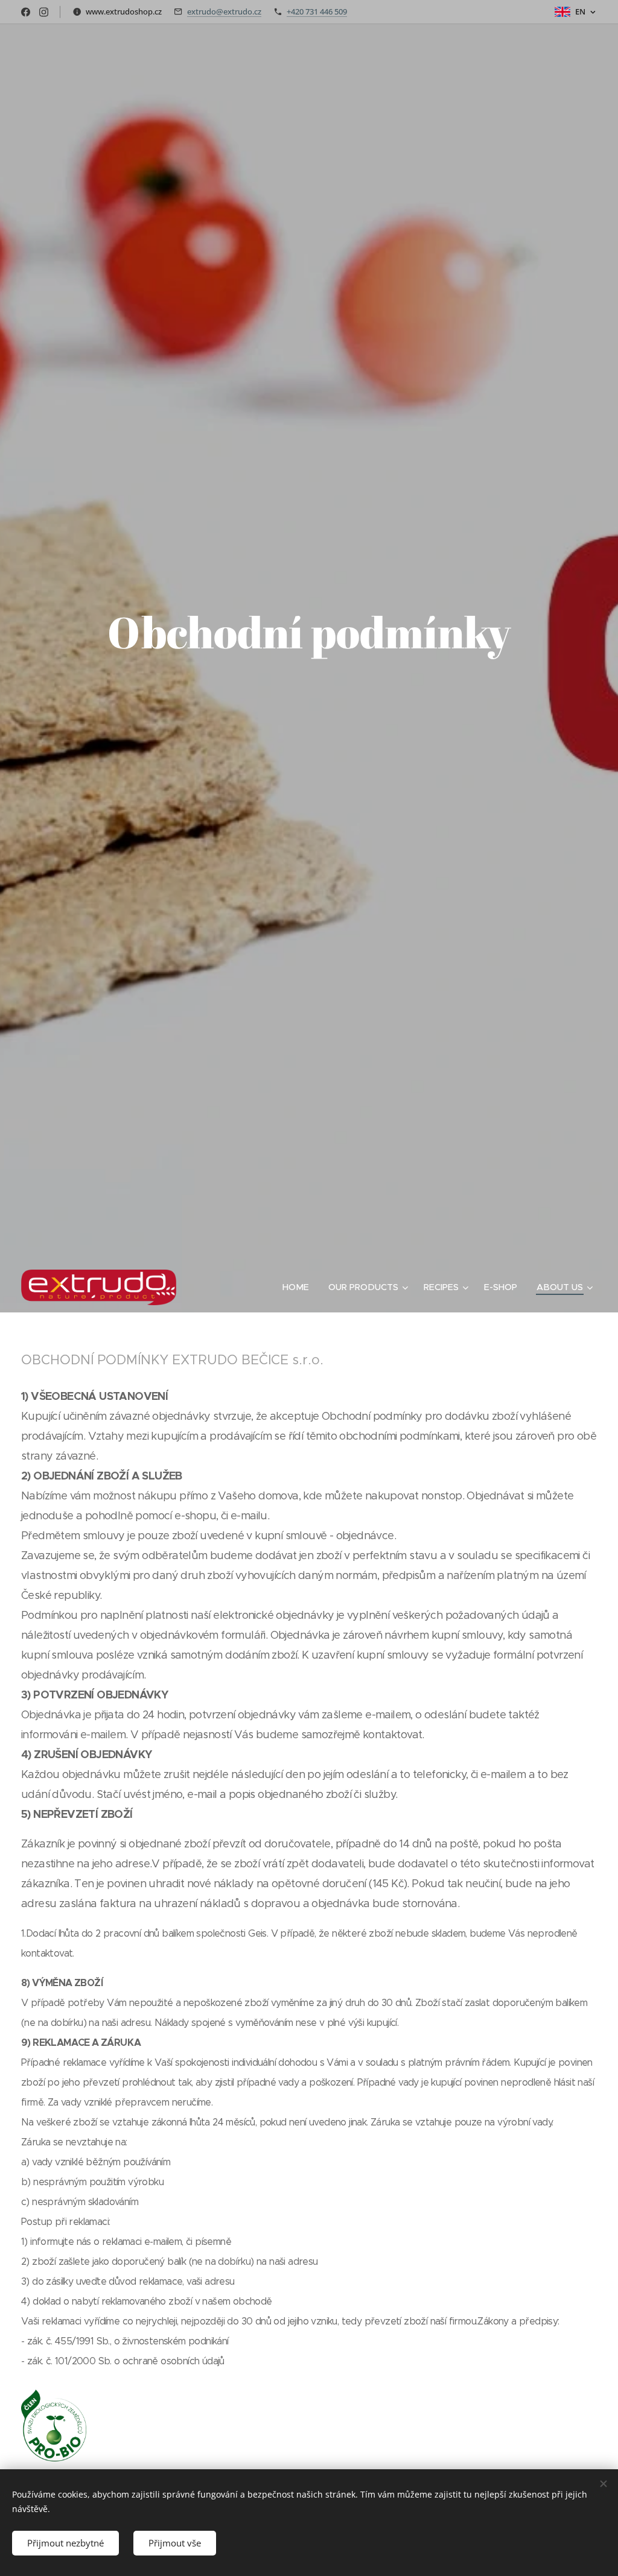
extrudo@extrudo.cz (224, 11)
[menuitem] (299, 1287)
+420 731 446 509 (317, 11)
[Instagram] (44, 12)
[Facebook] (26, 12)
